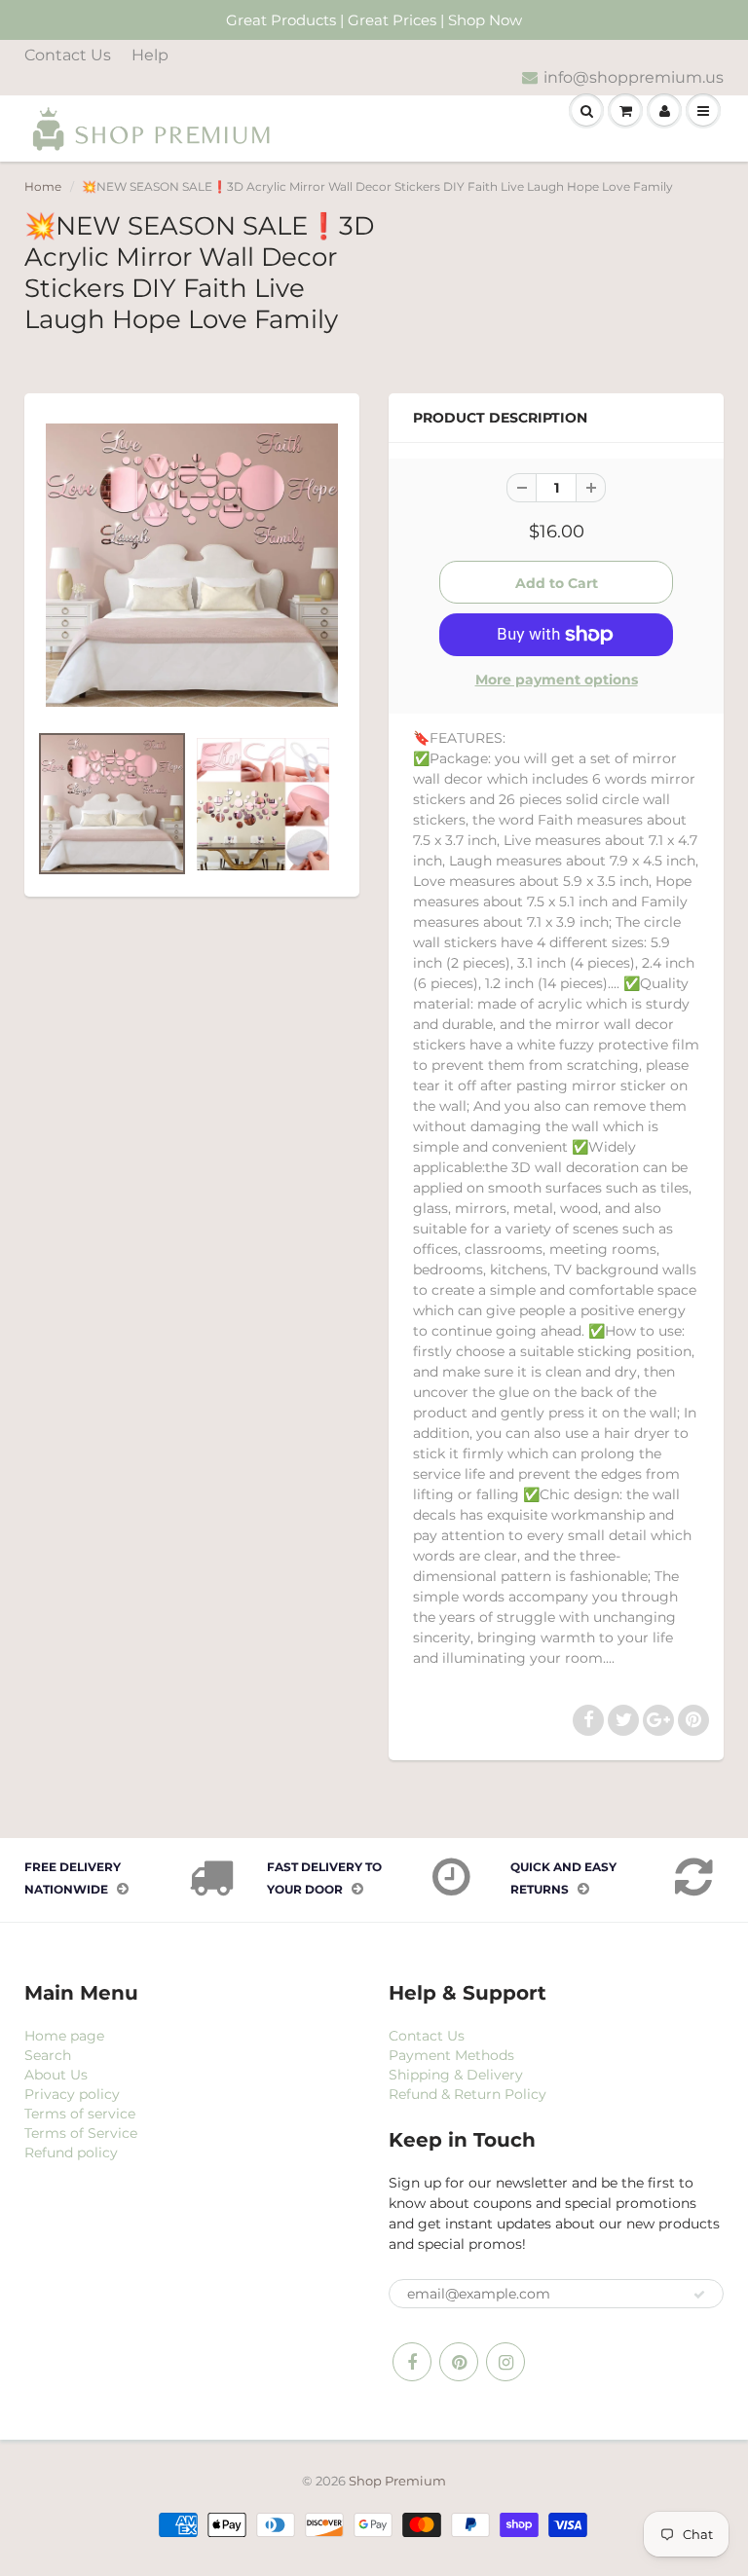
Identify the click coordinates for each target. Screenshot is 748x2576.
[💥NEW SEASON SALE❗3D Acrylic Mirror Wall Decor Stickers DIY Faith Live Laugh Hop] (192, 565)
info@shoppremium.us (634, 77)
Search (48, 2055)
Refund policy (71, 2153)
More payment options (557, 680)
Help (150, 55)
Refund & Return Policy (467, 2094)
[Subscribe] (699, 2295)
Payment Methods (451, 2055)
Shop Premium (397, 2481)
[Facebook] (412, 2362)
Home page (64, 2036)
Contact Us (68, 55)
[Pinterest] (459, 2362)
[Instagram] (505, 2362)
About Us (56, 2075)
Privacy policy (72, 2094)
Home (43, 186)
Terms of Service (81, 2133)
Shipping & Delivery (456, 2075)
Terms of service (80, 2114)
